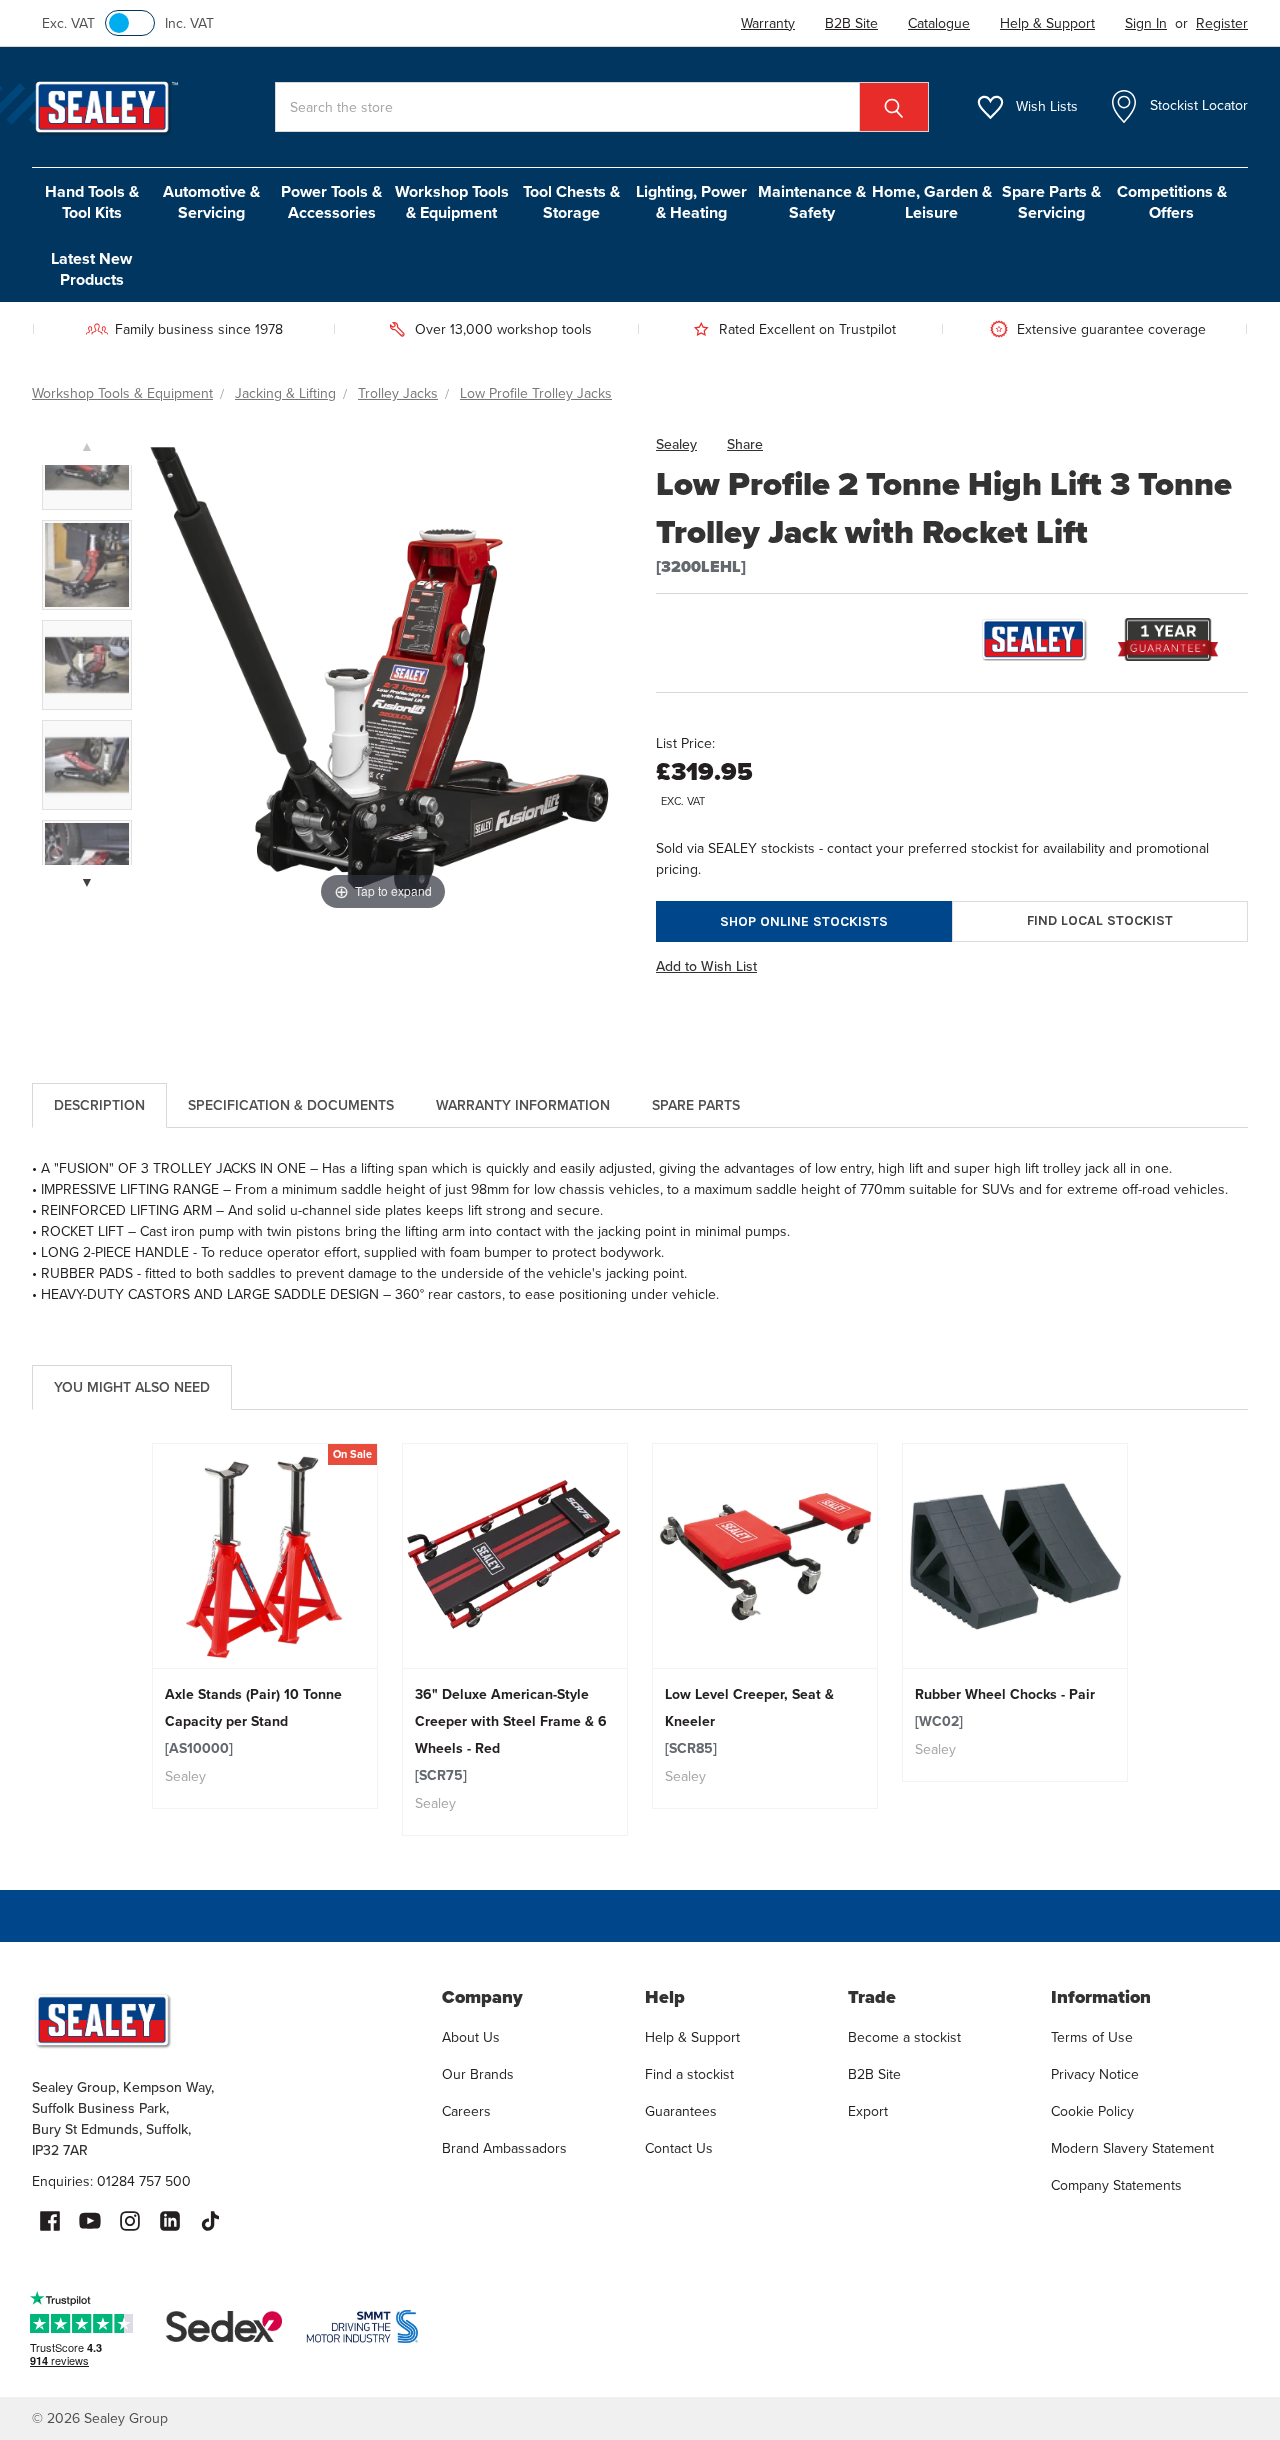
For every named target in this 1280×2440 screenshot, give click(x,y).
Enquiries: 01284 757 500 (111, 2181)
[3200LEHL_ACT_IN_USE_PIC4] (87, 565)
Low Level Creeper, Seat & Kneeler (749, 1721)
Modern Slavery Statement (1132, 2148)
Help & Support (692, 2037)
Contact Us (679, 2148)
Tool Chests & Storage (571, 202)
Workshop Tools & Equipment (452, 202)
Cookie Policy (1092, 2111)
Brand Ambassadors (504, 2148)
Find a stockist (689, 2074)
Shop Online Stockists (804, 921)
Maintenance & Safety (812, 202)
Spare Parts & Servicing (1051, 202)
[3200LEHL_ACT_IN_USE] (87, 465)
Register (1222, 23)
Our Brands (478, 2074)
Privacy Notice (1095, 2074)
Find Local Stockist (1100, 920)
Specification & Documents (291, 1105)
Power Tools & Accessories (331, 202)
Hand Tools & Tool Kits (92, 202)
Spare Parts (696, 1105)
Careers (466, 2111)
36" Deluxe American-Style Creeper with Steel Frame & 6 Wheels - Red (511, 1735)
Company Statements (1116, 2185)
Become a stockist (904, 2037)
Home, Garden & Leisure (932, 202)
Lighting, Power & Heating (691, 202)
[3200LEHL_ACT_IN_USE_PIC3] (87, 665)
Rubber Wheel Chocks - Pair (1005, 1708)
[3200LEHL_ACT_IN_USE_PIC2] (87, 765)
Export (868, 2111)
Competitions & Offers (1172, 202)
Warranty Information (523, 1105)
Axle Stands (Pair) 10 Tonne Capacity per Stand (253, 1721)
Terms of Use (1092, 2037)
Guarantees (681, 2111)
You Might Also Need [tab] (132, 1387)
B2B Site (874, 2074)
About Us (471, 2037)
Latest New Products (91, 269)
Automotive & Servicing (211, 202)
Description (99, 1105)
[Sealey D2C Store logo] (224, 2020)
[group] (265, 1626)
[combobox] (602, 107)
